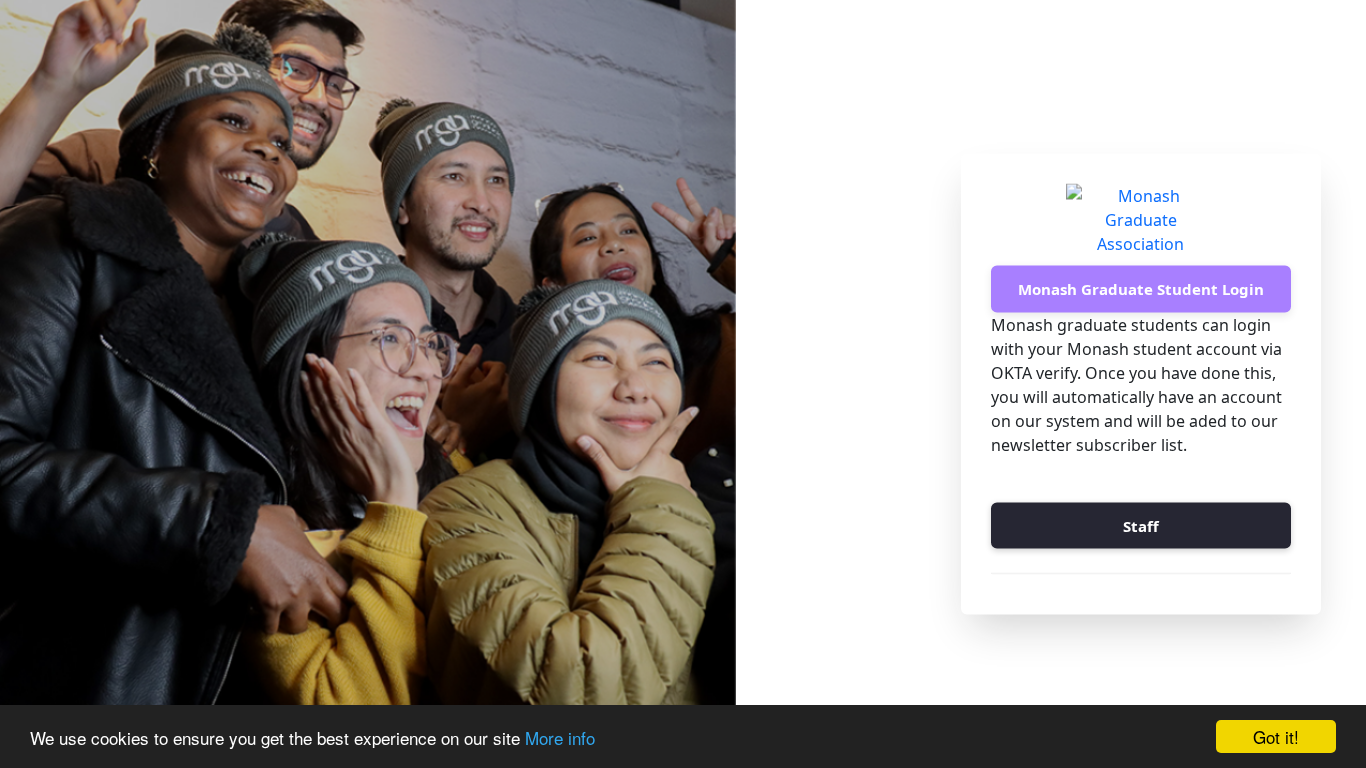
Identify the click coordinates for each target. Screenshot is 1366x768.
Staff (1141, 525)
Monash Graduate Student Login (1141, 289)
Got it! (1276, 736)
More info (560, 737)
